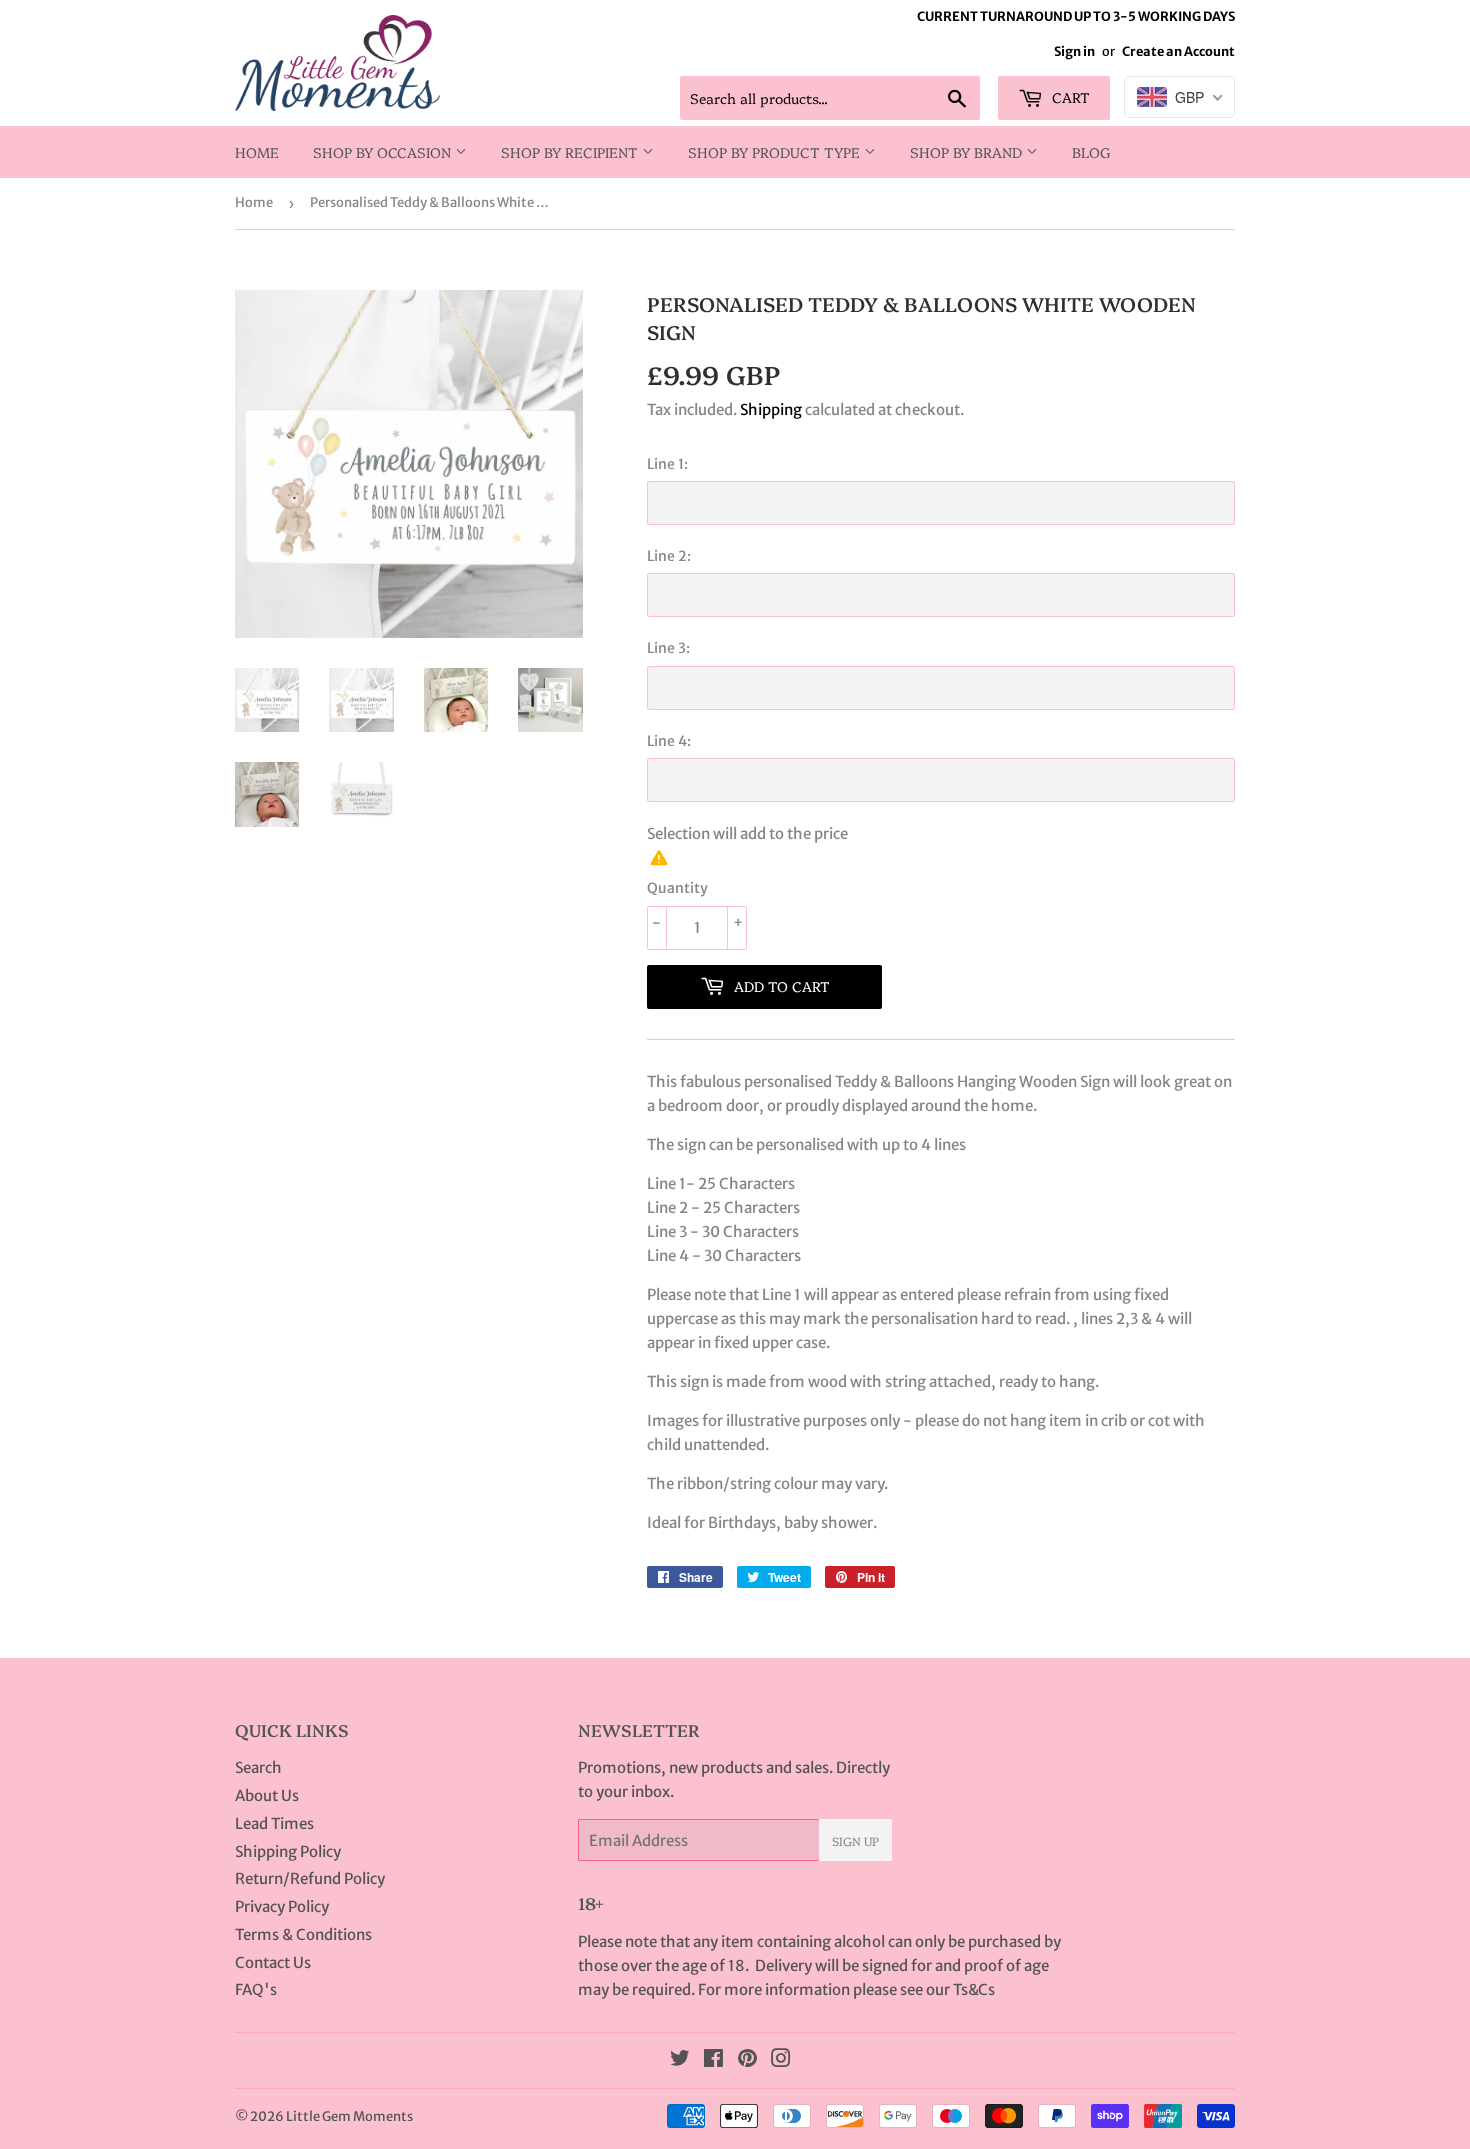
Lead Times (274, 1823)
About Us (267, 1795)
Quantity (677, 888)
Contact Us (273, 1962)
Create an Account (1178, 51)
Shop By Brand (968, 152)
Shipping (771, 409)
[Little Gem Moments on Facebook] (713, 2060)
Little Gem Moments (349, 2116)
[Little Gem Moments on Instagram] (781, 2060)
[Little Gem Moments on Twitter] (680, 2060)
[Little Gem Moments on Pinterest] (747, 2060)
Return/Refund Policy (310, 1878)
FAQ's (256, 1989)
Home (257, 152)
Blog (1091, 152)
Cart (1069, 97)
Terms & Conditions (303, 1934)
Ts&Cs (974, 1989)
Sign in (1074, 51)
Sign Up (855, 1840)
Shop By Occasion (384, 152)
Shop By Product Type (776, 152)
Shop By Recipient (571, 152)
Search (258, 1767)
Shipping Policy (288, 1851)
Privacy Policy (282, 1906)
